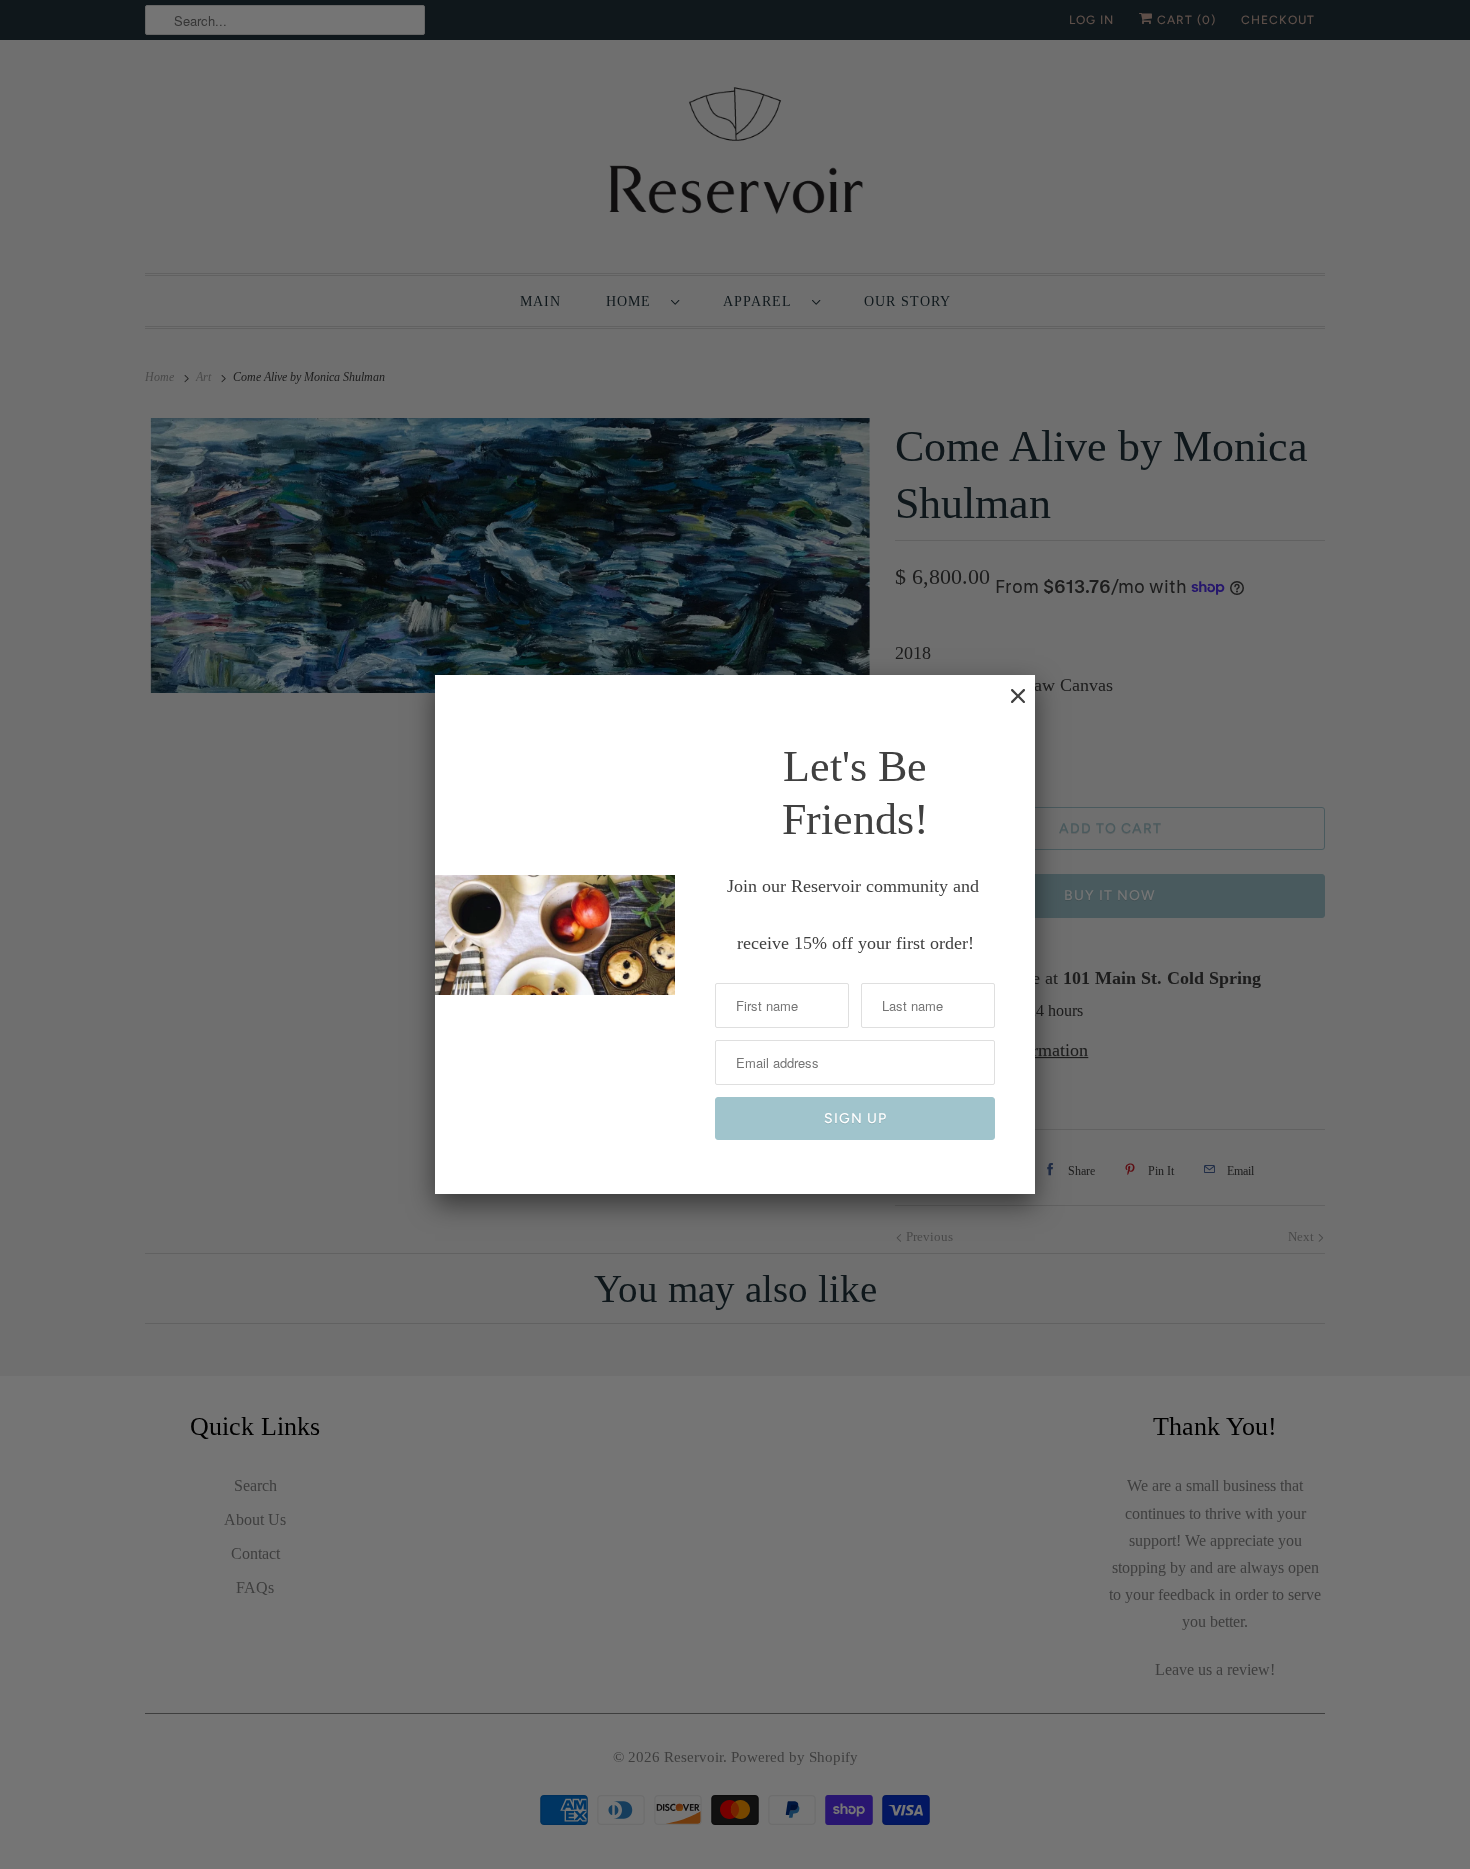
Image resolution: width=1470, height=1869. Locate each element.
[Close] (1008, 706)
